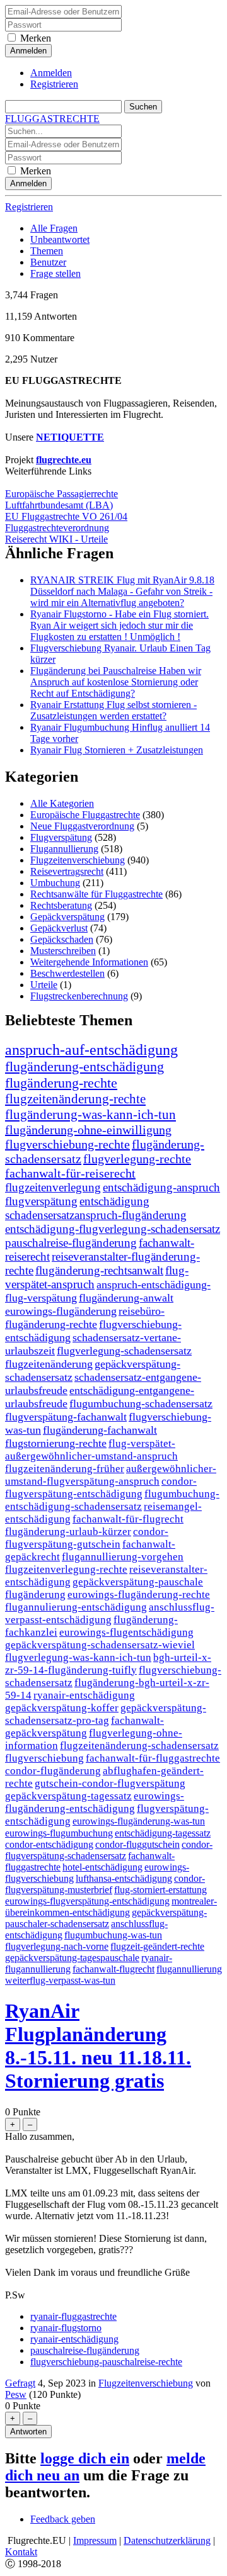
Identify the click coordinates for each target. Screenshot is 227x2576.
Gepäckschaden (62, 939)
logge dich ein (85, 2458)
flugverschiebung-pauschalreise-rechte (106, 2362)
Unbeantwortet (60, 239)
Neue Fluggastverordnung (82, 826)
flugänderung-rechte (61, 1083)
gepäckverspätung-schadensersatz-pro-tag (106, 1714)
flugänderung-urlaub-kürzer (68, 1532)
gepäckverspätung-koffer (62, 1708)
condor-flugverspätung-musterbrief (105, 1884)
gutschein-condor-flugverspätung (110, 1783)
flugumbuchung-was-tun (113, 1935)
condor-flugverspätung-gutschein (87, 1538)
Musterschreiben (63, 951)
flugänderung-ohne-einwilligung (88, 1130)
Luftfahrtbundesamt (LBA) (59, 505)
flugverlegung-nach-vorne (57, 1946)
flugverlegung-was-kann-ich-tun (78, 1657)
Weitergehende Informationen (89, 962)
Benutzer (48, 262)
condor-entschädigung (49, 1844)
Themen (47, 251)
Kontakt (21, 2552)
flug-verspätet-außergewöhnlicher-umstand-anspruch (91, 1450)
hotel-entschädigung (102, 1867)
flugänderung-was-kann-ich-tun (90, 1115)
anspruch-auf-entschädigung (91, 1050)
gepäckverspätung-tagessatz (68, 1796)
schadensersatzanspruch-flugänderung (96, 1215)
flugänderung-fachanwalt (100, 1430)
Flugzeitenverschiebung (78, 860)
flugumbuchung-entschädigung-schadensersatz (112, 1500)
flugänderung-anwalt (126, 1298)
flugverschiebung (44, 1758)
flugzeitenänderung (49, 1364)
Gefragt (20, 2383)
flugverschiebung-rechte (67, 1144)
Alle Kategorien (62, 803)
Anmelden (51, 73)
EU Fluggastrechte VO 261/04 (66, 516)
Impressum (95, 2540)
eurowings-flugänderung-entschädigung (95, 1802)
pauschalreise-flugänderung (71, 1243)
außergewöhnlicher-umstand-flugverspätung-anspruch (111, 1475)
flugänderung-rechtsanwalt (99, 1270)
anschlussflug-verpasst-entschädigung (110, 1613)
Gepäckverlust (59, 928)
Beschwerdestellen (67, 973)
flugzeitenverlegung (53, 1187)
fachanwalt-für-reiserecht (70, 1173)
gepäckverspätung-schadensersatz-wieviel (100, 1645)
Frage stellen (55, 273)
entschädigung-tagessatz (163, 1833)
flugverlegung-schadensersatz (124, 1351)
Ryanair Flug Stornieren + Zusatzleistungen (117, 750)
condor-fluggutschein (137, 1844)
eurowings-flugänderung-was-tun (139, 1821)
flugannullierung (189, 1969)
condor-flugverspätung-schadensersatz (109, 1850)
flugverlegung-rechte (137, 1159)
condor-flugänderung (53, 1771)
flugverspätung (41, 1201)
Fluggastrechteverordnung (57, 528)
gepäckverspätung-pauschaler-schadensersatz (106, 1918)
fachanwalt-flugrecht (113, 1969)
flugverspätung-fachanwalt (66, 1417)
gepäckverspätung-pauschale (138, 1582)
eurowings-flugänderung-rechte (139, 1595)
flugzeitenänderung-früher (65, 1469)
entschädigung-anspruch (161, 1187)
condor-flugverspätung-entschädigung (101, 1488)
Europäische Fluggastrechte (85, 815)
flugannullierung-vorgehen (123, 1557)
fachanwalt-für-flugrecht (128, 1519)
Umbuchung (55, 883)
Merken (36, 38)
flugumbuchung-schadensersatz (141, 1403)
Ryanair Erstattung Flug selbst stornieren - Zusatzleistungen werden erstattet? (113, 710)
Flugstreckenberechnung (79, 996)
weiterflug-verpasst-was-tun (60, 1980)
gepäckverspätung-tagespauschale (72, 1958)
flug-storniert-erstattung (160, 1890)
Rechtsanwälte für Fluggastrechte (96, 894)
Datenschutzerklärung (167, 2540)
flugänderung (35, 1595)
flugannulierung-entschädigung (76, 1607)
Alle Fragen (54, 228)
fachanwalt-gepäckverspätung (84, 1727)
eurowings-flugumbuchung (59, 1833)
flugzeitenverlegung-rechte (66, 1569)
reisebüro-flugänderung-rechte (85, 1318)
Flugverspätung (61, 837)
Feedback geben (63, 2519)
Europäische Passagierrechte (61, 494)
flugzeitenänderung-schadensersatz (139, 1746)
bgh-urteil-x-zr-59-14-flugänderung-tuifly (108, 1664)
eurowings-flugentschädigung (126, 1632)
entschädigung (114, 1201)
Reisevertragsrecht (67, 871)
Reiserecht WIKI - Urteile (56, 539)
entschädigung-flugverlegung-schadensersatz (113, 1229)
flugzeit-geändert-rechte (157, 1946)
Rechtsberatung (61, 905)
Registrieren (54, 84)
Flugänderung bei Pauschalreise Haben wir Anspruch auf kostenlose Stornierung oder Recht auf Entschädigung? (116, 682)
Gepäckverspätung (67, 917)
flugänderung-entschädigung (84, 1066)
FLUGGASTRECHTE (52, 119)
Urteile (44, 985)
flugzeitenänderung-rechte (75, 1099)
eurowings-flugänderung (61, 1311)
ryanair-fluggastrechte (73, 2316)
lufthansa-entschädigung (124, 1878)
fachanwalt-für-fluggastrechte (153, 1758)
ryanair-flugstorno (66, 2328)
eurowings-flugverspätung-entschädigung (87, 1901)
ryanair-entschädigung (84, 1695)
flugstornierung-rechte (56, 1443)
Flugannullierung (64, 849)
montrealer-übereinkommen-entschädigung (111, 1907)
